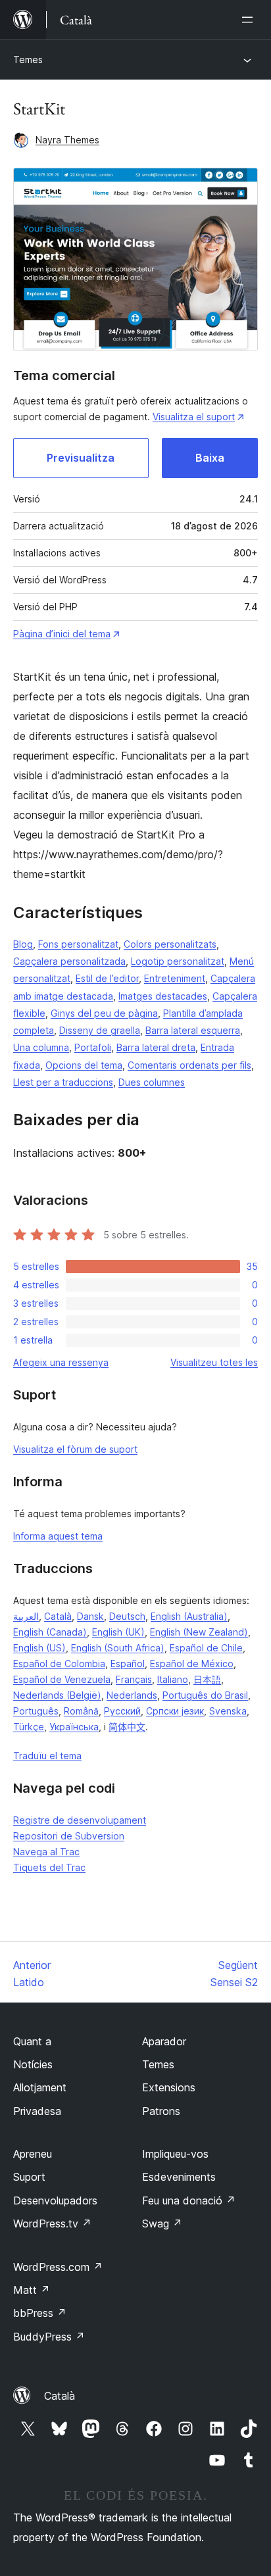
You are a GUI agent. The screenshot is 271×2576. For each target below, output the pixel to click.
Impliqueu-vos (175, 2154)
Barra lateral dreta (156, 1047)
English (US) (39, 1648)
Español (128, 1664)
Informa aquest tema (58, 1536)
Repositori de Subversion (69, 1836)
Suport (29, 2177)
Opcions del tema (84, 1065)
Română (81, 1711)
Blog (23, 944)
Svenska (228, 1711)
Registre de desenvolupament (80, 1820)
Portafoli (93, 1047)
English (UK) (118, 1632)
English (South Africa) (118, 1648)
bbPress (40, 2313)
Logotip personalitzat (178, 961)
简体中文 (127, 1727)
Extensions (169, 2087)
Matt (32, 2290)
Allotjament (40, 2087)
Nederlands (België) (57, 1695)
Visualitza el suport (194, 417)
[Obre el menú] (250, 20)
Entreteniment (175, 978)
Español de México (192, 1664)
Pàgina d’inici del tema (62, 634)
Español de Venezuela (62, 1679)
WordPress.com (58, 2267)
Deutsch (127, 1616)
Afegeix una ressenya (61, 1362)
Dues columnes (152, 1082)
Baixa (210, 458)
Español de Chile (206, 1648)
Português (36, 1711)
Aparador (164, 2041)
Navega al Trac (46, 1852)
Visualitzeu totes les (214, 1362)
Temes (28, 60)
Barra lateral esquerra (193, 1030)
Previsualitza (81, 458)
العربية (26, 1616)
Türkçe (29, 1727)
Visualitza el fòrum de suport (75, 1449)
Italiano (173, 1679)
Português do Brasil (205, 1695)
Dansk (90, 1616)
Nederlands (132, 1695)
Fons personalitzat (78, 944)
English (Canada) (50, 1632)
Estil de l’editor (107, 978)
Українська (74, 1727)
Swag (162, 2224)
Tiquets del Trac (49, 1867)
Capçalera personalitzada (69, 961)
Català (58, 1616)
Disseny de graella (100, 1030)
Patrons (161, 2111)
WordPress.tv (52, 2224)
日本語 (207, 1679)
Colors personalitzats (170, 944)
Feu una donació (189, 2200)
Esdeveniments (179, 2177)
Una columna (41, 1047)
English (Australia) (189, 1616)
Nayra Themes (67, 140)
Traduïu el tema (47, 1756)
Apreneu (33, 2154)
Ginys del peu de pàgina (104, 1013)
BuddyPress (49, 2337)
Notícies (33, 2064)
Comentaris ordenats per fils (189, 1065)
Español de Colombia (59, 1664)
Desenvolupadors (55, 2200)
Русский (122, 1711)
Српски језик (175, 1711)
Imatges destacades (163, 996)
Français (134, 1679)
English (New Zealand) (199, 1632)
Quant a (32, 2041)
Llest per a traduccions (63, 1082)
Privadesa (37, 2111)
